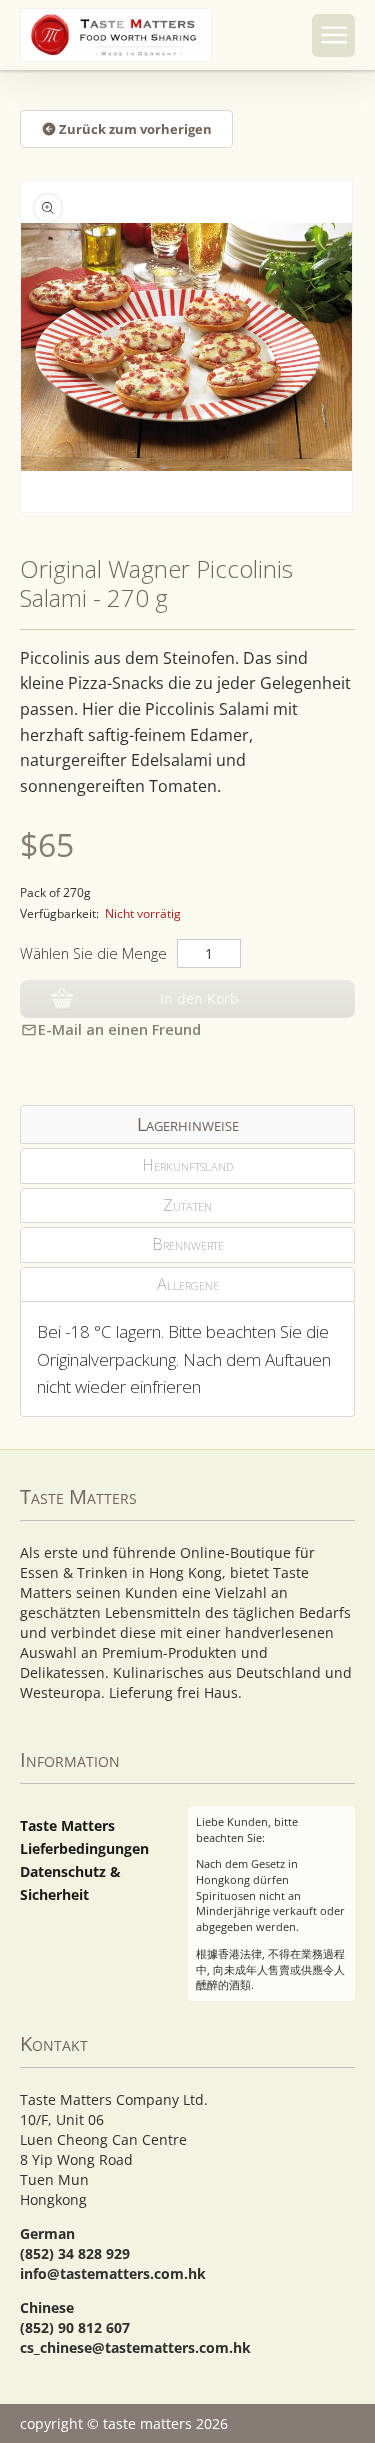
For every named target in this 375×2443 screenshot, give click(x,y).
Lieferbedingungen (84, 1848)
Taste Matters (67, 1825)
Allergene (188, 1284)
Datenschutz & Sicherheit (70, 1883)
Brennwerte (188, 1244)
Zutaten (187, 1205)
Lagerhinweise (188, 1124)
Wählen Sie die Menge (93, 953)
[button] (333, 35)
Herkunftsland (187, 1165)
